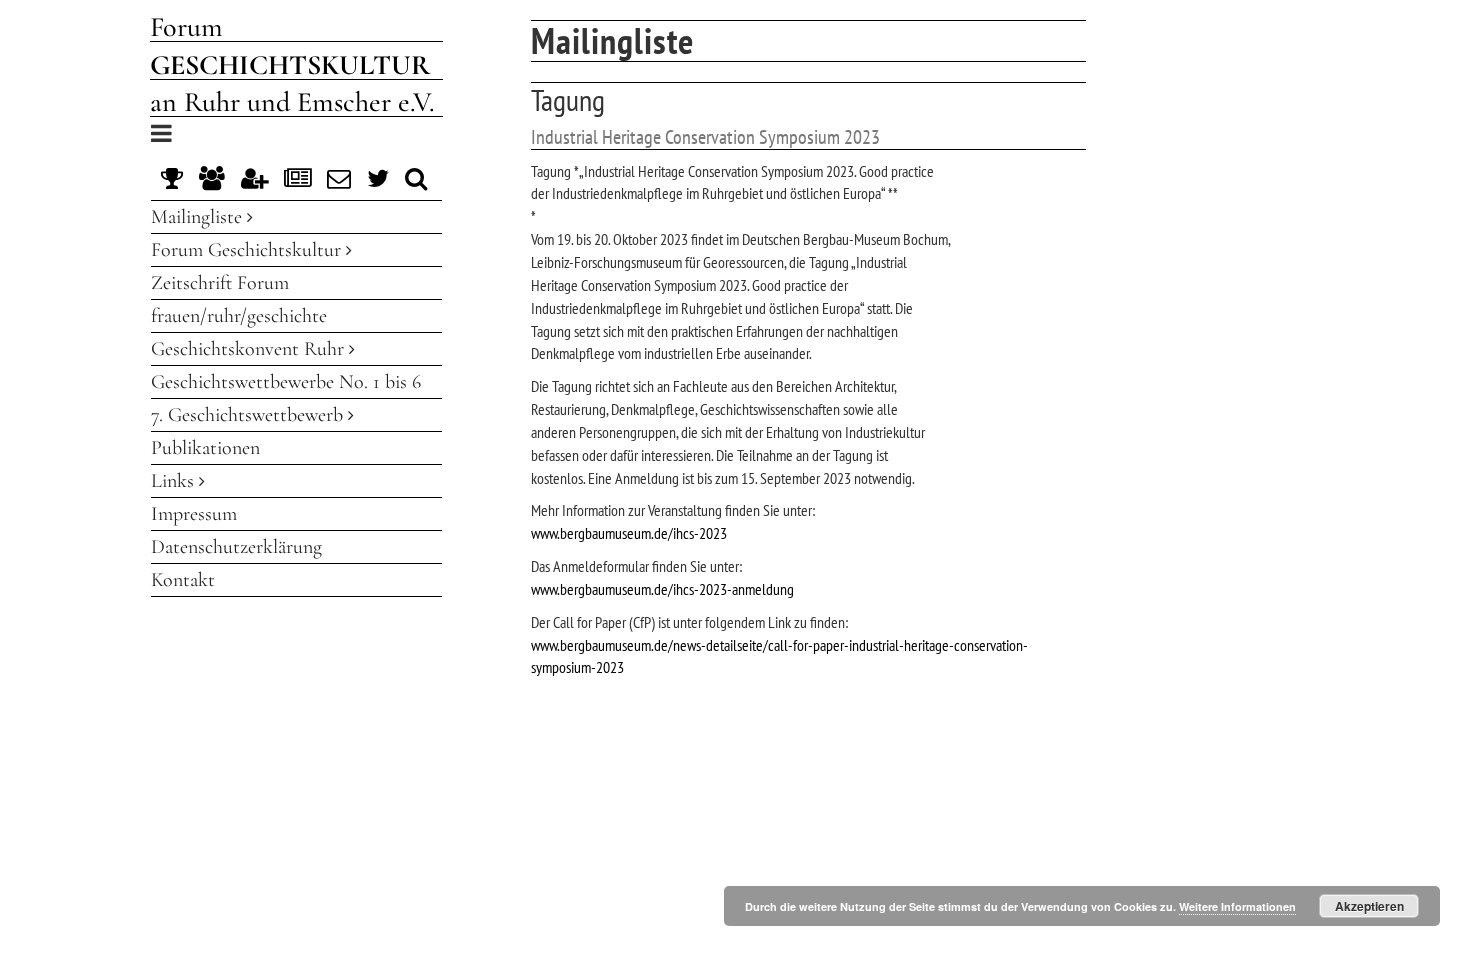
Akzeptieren (1369, 906)
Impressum (194, 514)
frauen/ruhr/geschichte (239, 316)
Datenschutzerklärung (236, 547)
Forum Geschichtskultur (248, 250)
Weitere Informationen (1237, 906)
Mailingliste (199, 217)
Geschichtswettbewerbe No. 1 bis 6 (286, 382)
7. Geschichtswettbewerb (249, 415)
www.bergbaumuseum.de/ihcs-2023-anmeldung (662, 589)
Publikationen (205, 448)
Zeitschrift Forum (220, 283)
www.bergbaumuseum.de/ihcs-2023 (629, 533)
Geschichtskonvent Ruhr (250, 349)
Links (175, 481)
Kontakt (183, 580)
